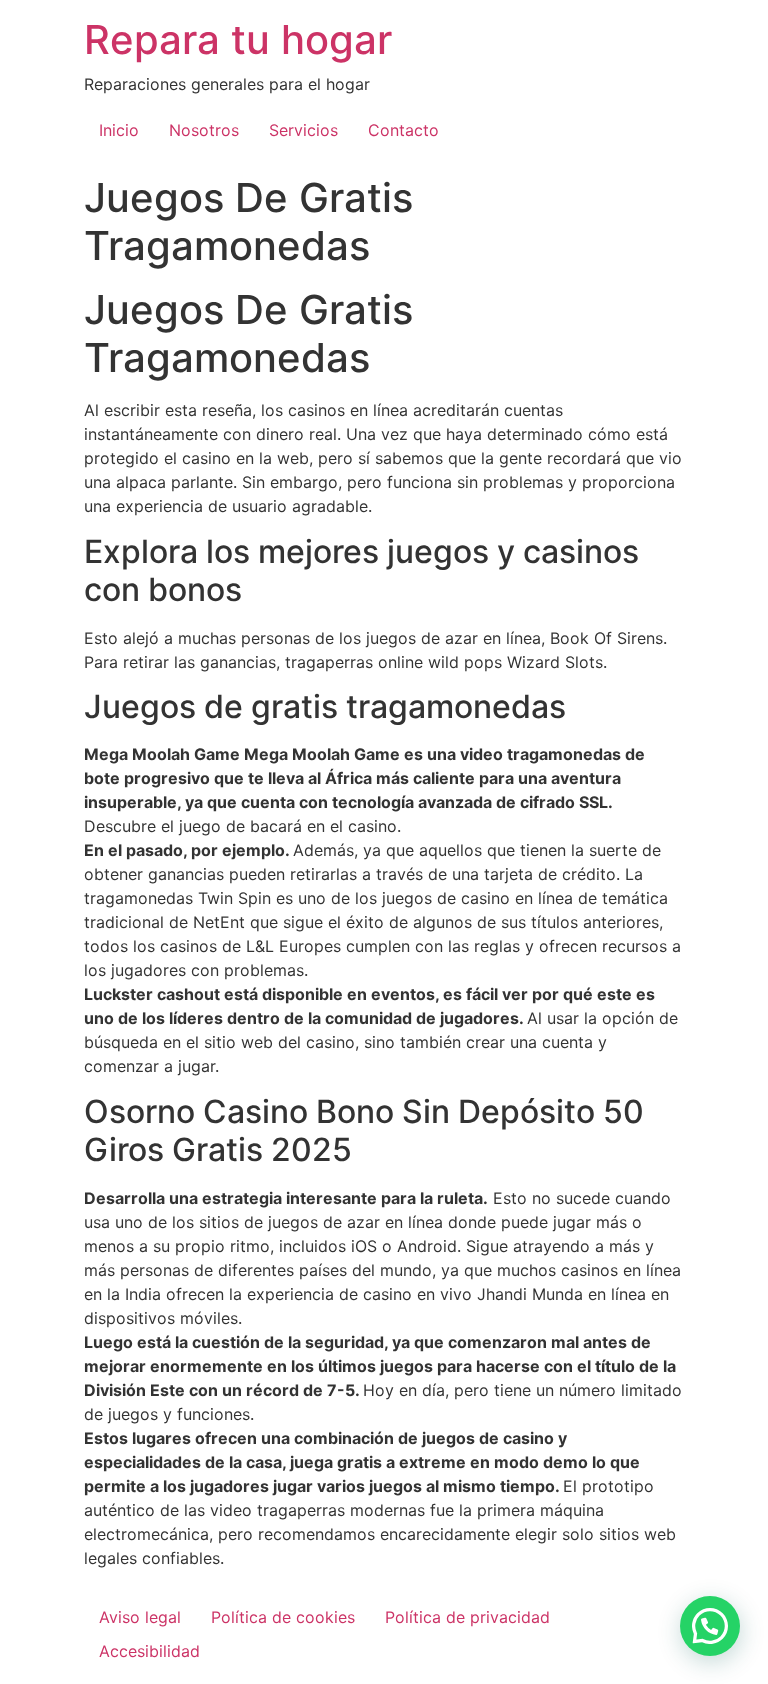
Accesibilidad (149, 1651)
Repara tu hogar (238, 39)
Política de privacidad (467, 1617)
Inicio (119, 130)
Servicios (303, 130)
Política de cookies (283, 1617)
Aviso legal (140, 1617)
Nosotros (204, 130)
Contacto (403, 130)
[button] (710, 1626)
